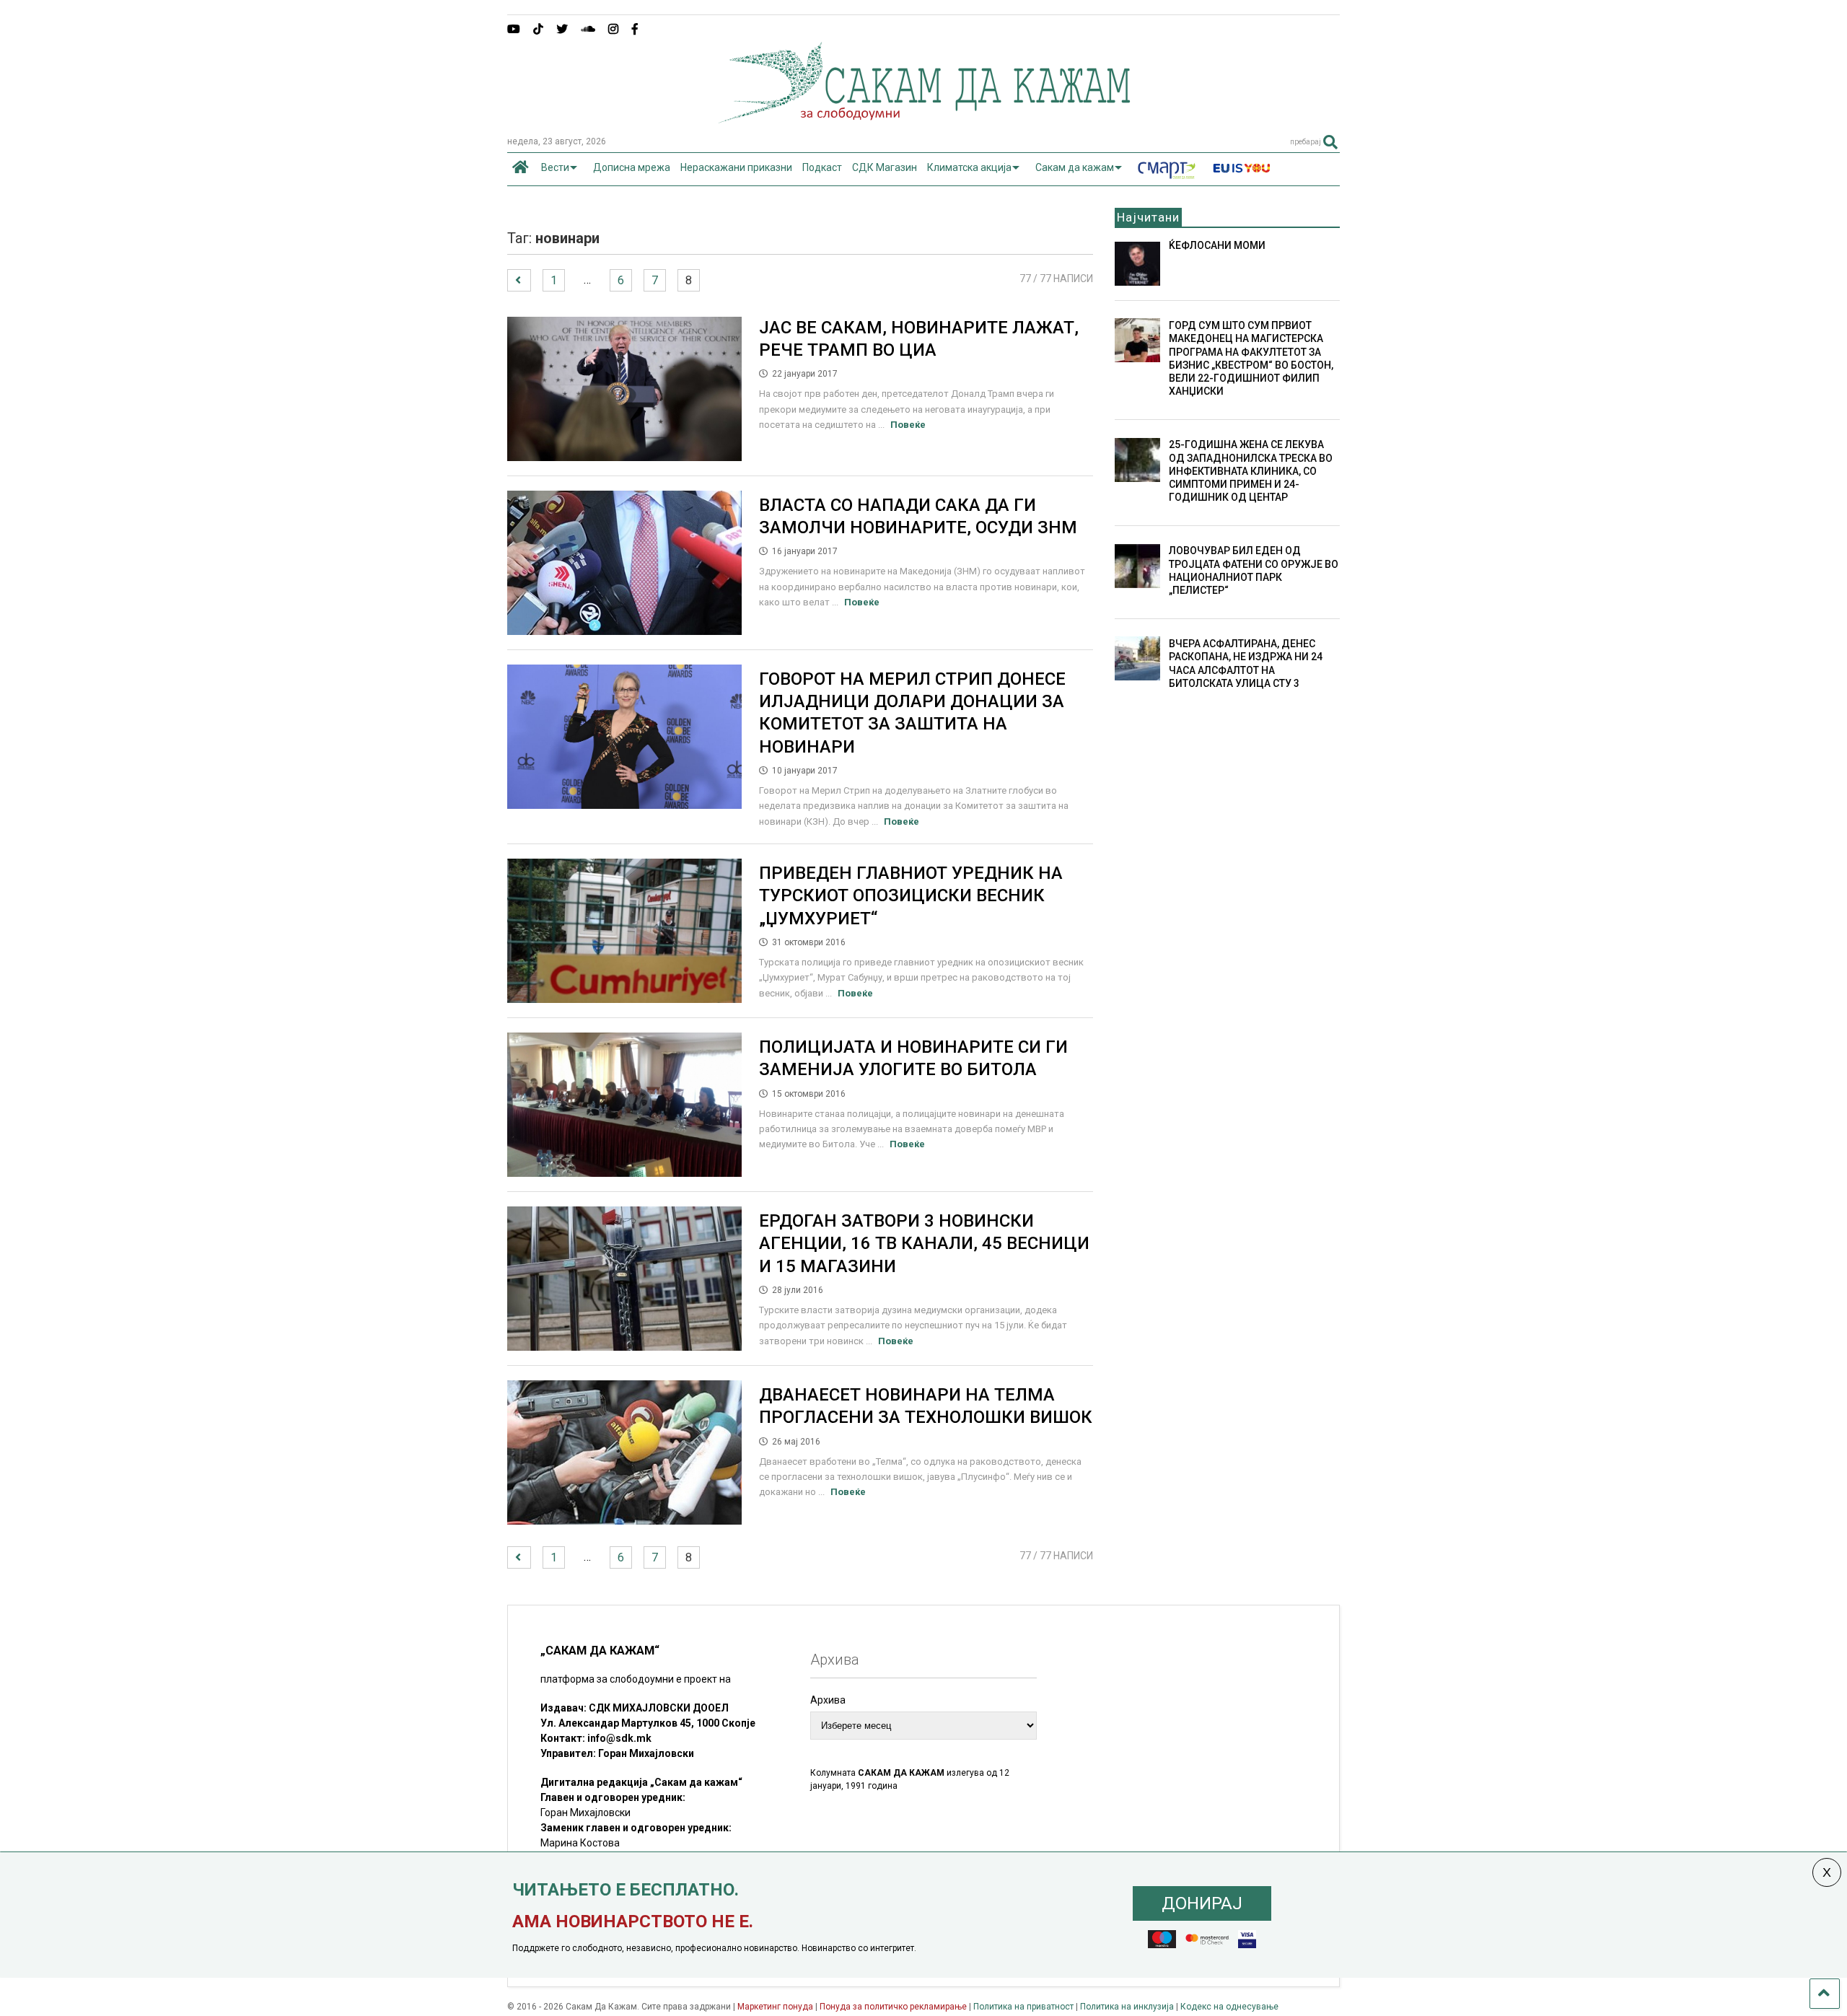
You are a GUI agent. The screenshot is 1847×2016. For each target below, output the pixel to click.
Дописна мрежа (632, 167)
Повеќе (908, 425)
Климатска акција (969, 167)
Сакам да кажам (1075, 167)
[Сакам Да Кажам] (924, 118)
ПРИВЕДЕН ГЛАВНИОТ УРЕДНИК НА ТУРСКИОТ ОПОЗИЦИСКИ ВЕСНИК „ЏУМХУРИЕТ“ (911, 895)
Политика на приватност (1023, 2007)
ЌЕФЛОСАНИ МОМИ (1217, 245)
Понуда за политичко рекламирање (893, 2007)
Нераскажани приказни (736, 167)
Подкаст (822, 167)
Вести (555, 167)
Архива (828, 1700)
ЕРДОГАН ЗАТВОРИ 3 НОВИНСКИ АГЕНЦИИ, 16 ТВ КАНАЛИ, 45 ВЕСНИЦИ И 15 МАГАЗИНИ (924, 1243)
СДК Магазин (885, 167)
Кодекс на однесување (1229, 2007)
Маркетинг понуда (776, 2007)
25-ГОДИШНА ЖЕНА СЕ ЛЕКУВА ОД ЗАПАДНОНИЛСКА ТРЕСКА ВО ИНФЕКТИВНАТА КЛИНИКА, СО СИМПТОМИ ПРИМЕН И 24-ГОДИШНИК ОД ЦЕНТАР (1251, 471)
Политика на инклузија (1127, 2007)
